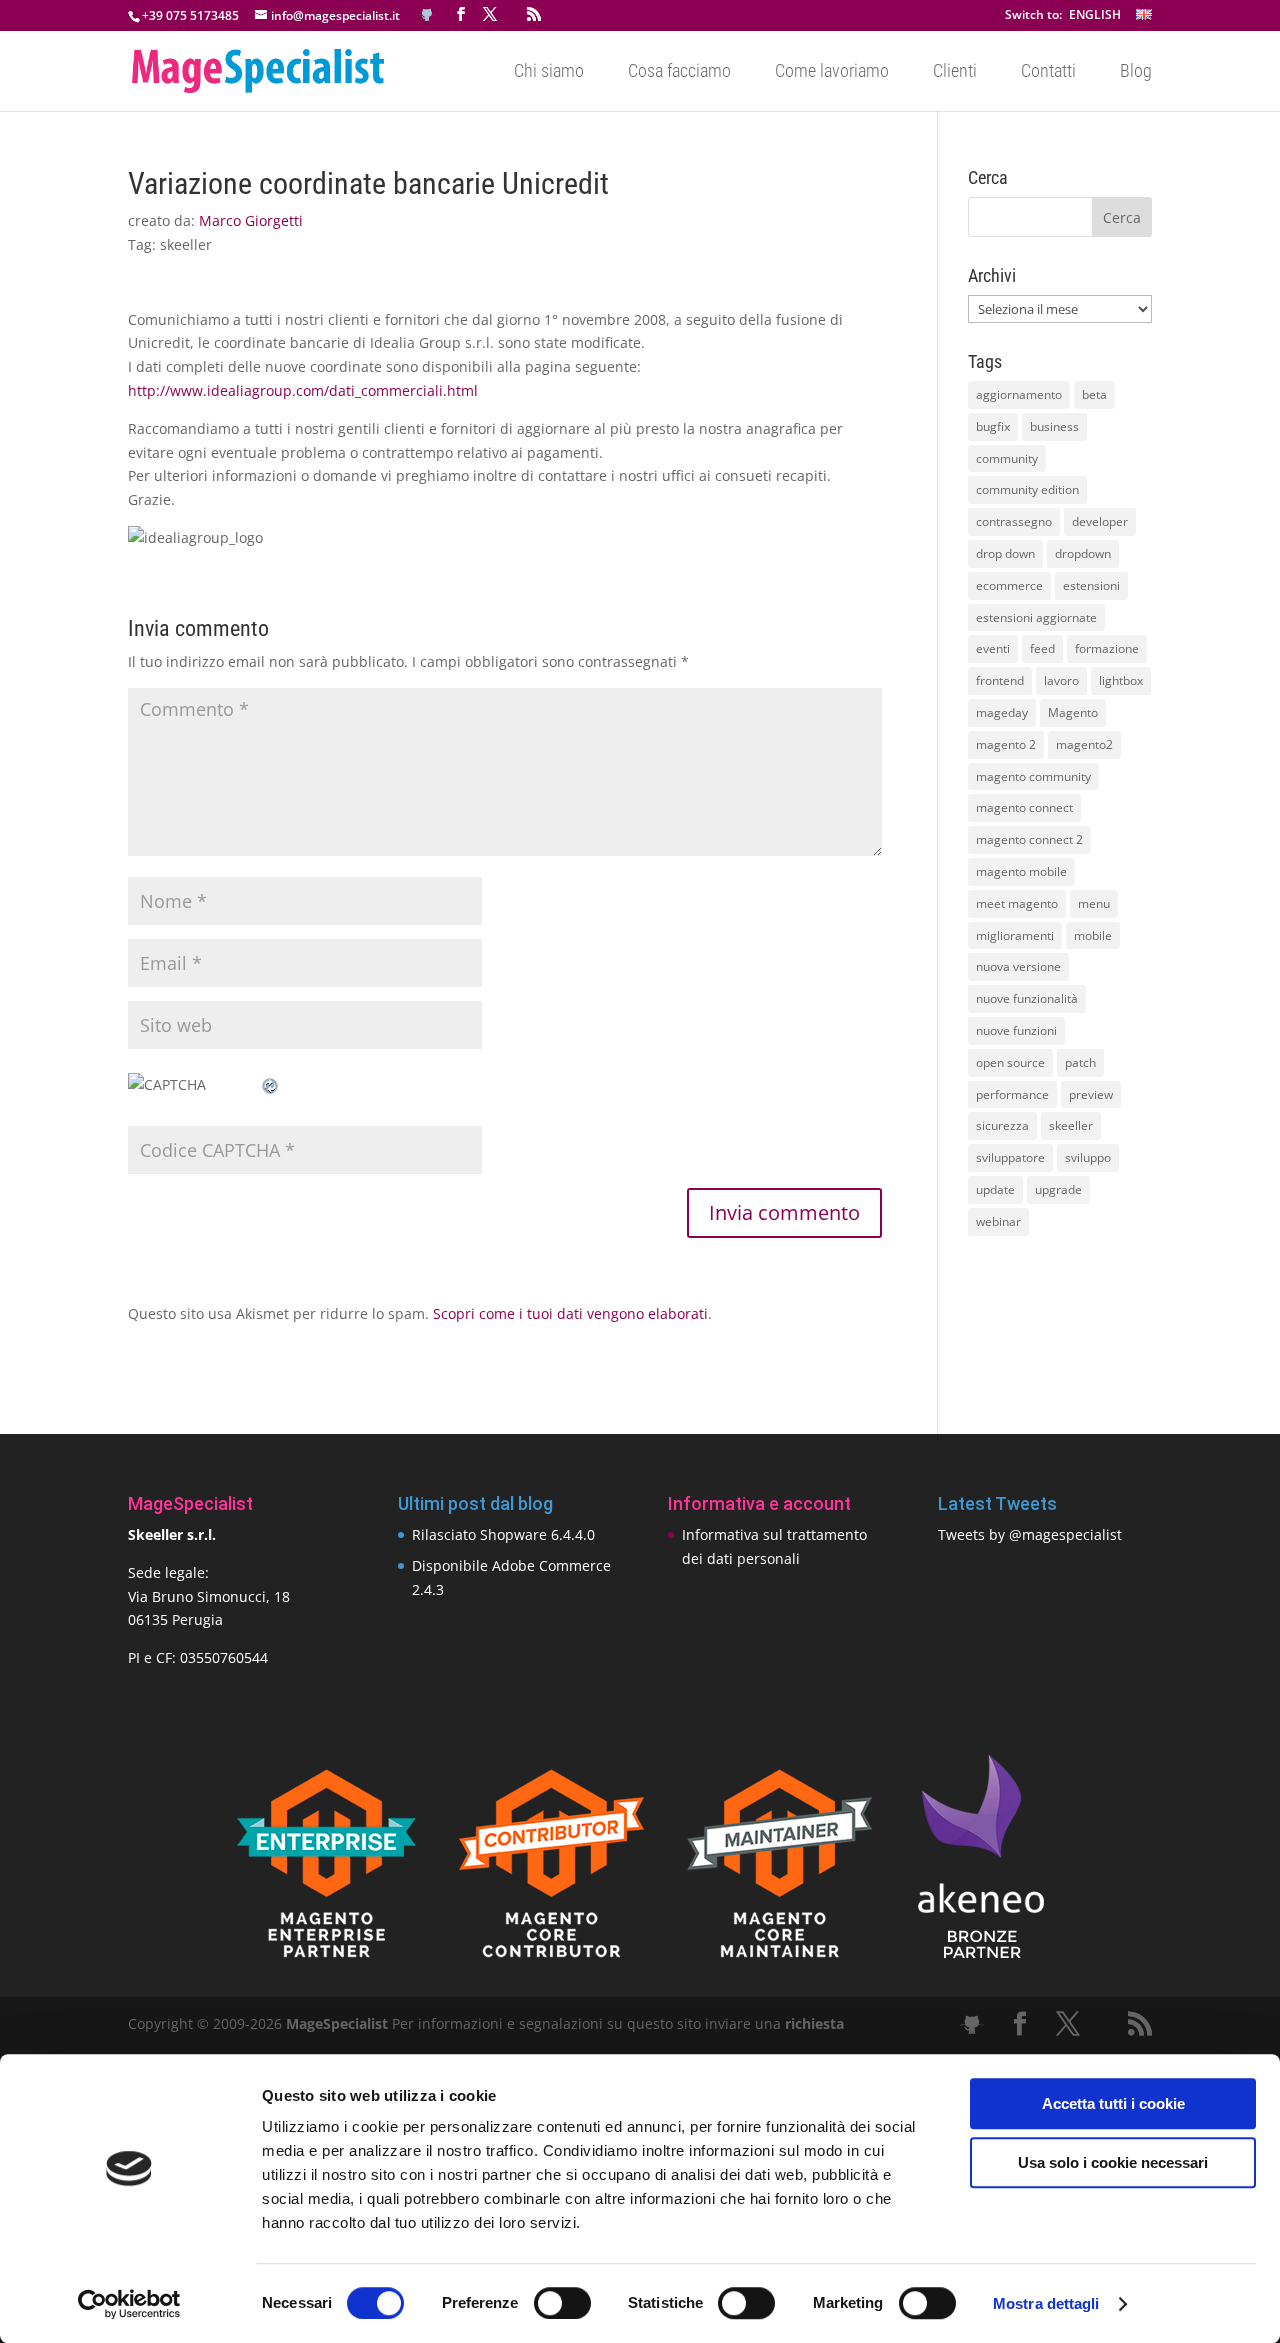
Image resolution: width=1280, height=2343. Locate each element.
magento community (1033, 776)
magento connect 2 (1029, 839)
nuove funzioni (1016, 1030)
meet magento (1017, 903)
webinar (998, 1221)
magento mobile (1021, 871)
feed (1042, 648)
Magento (1073, 712)
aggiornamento (1019, 394)
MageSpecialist (337, 2023)
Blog (1136, 72)
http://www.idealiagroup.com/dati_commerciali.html (303, 390)
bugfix (993, 426)
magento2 (1084, 744)
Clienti (955, 72)
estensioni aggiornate (1036, 617)
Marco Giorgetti (251, 220)
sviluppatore (1010, 1157)
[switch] (562, 2303)
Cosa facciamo (679, 72)
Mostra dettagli (1046, 2303)
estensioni (1091, 585)
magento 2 (1006, 744)
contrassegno (1014, 521)
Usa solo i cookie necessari (1113, 2162)
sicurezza (1002, 1125)
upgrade (1058, 1189)
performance (1012, 1094)
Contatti (1048, 72)
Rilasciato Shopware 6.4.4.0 (503, 1534)
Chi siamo (549, 72)
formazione (1107, 648)
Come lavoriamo (832, 72)
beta (1094, 394)
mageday (1002, 712)
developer (1100, 521)
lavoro (1061, 680)
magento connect (1024, 807)
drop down (1005, 553)
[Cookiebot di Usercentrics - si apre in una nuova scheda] (129, 2304)
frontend (1000, 680)
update (995, 1189)
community (1007, 458)
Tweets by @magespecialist (1030, 1534)
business (1054, 426)
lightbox (1121, 680)
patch (1080, 1062)
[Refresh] (271, 1084)
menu (1094, 903)
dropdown (1083, 553)
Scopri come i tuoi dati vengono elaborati (570, 1313)
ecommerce (1009, 585)
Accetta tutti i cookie (1113, 2103)
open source (1010, 1062)
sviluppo (1088, 1157)
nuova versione (1018, 966)
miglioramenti (1015, 935)
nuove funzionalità (1027, 998)
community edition (1027, 489)
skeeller (186, 244)
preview (1091, 1094)
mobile (1093, 935)
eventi (993, 648)
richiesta (812, 2023)
